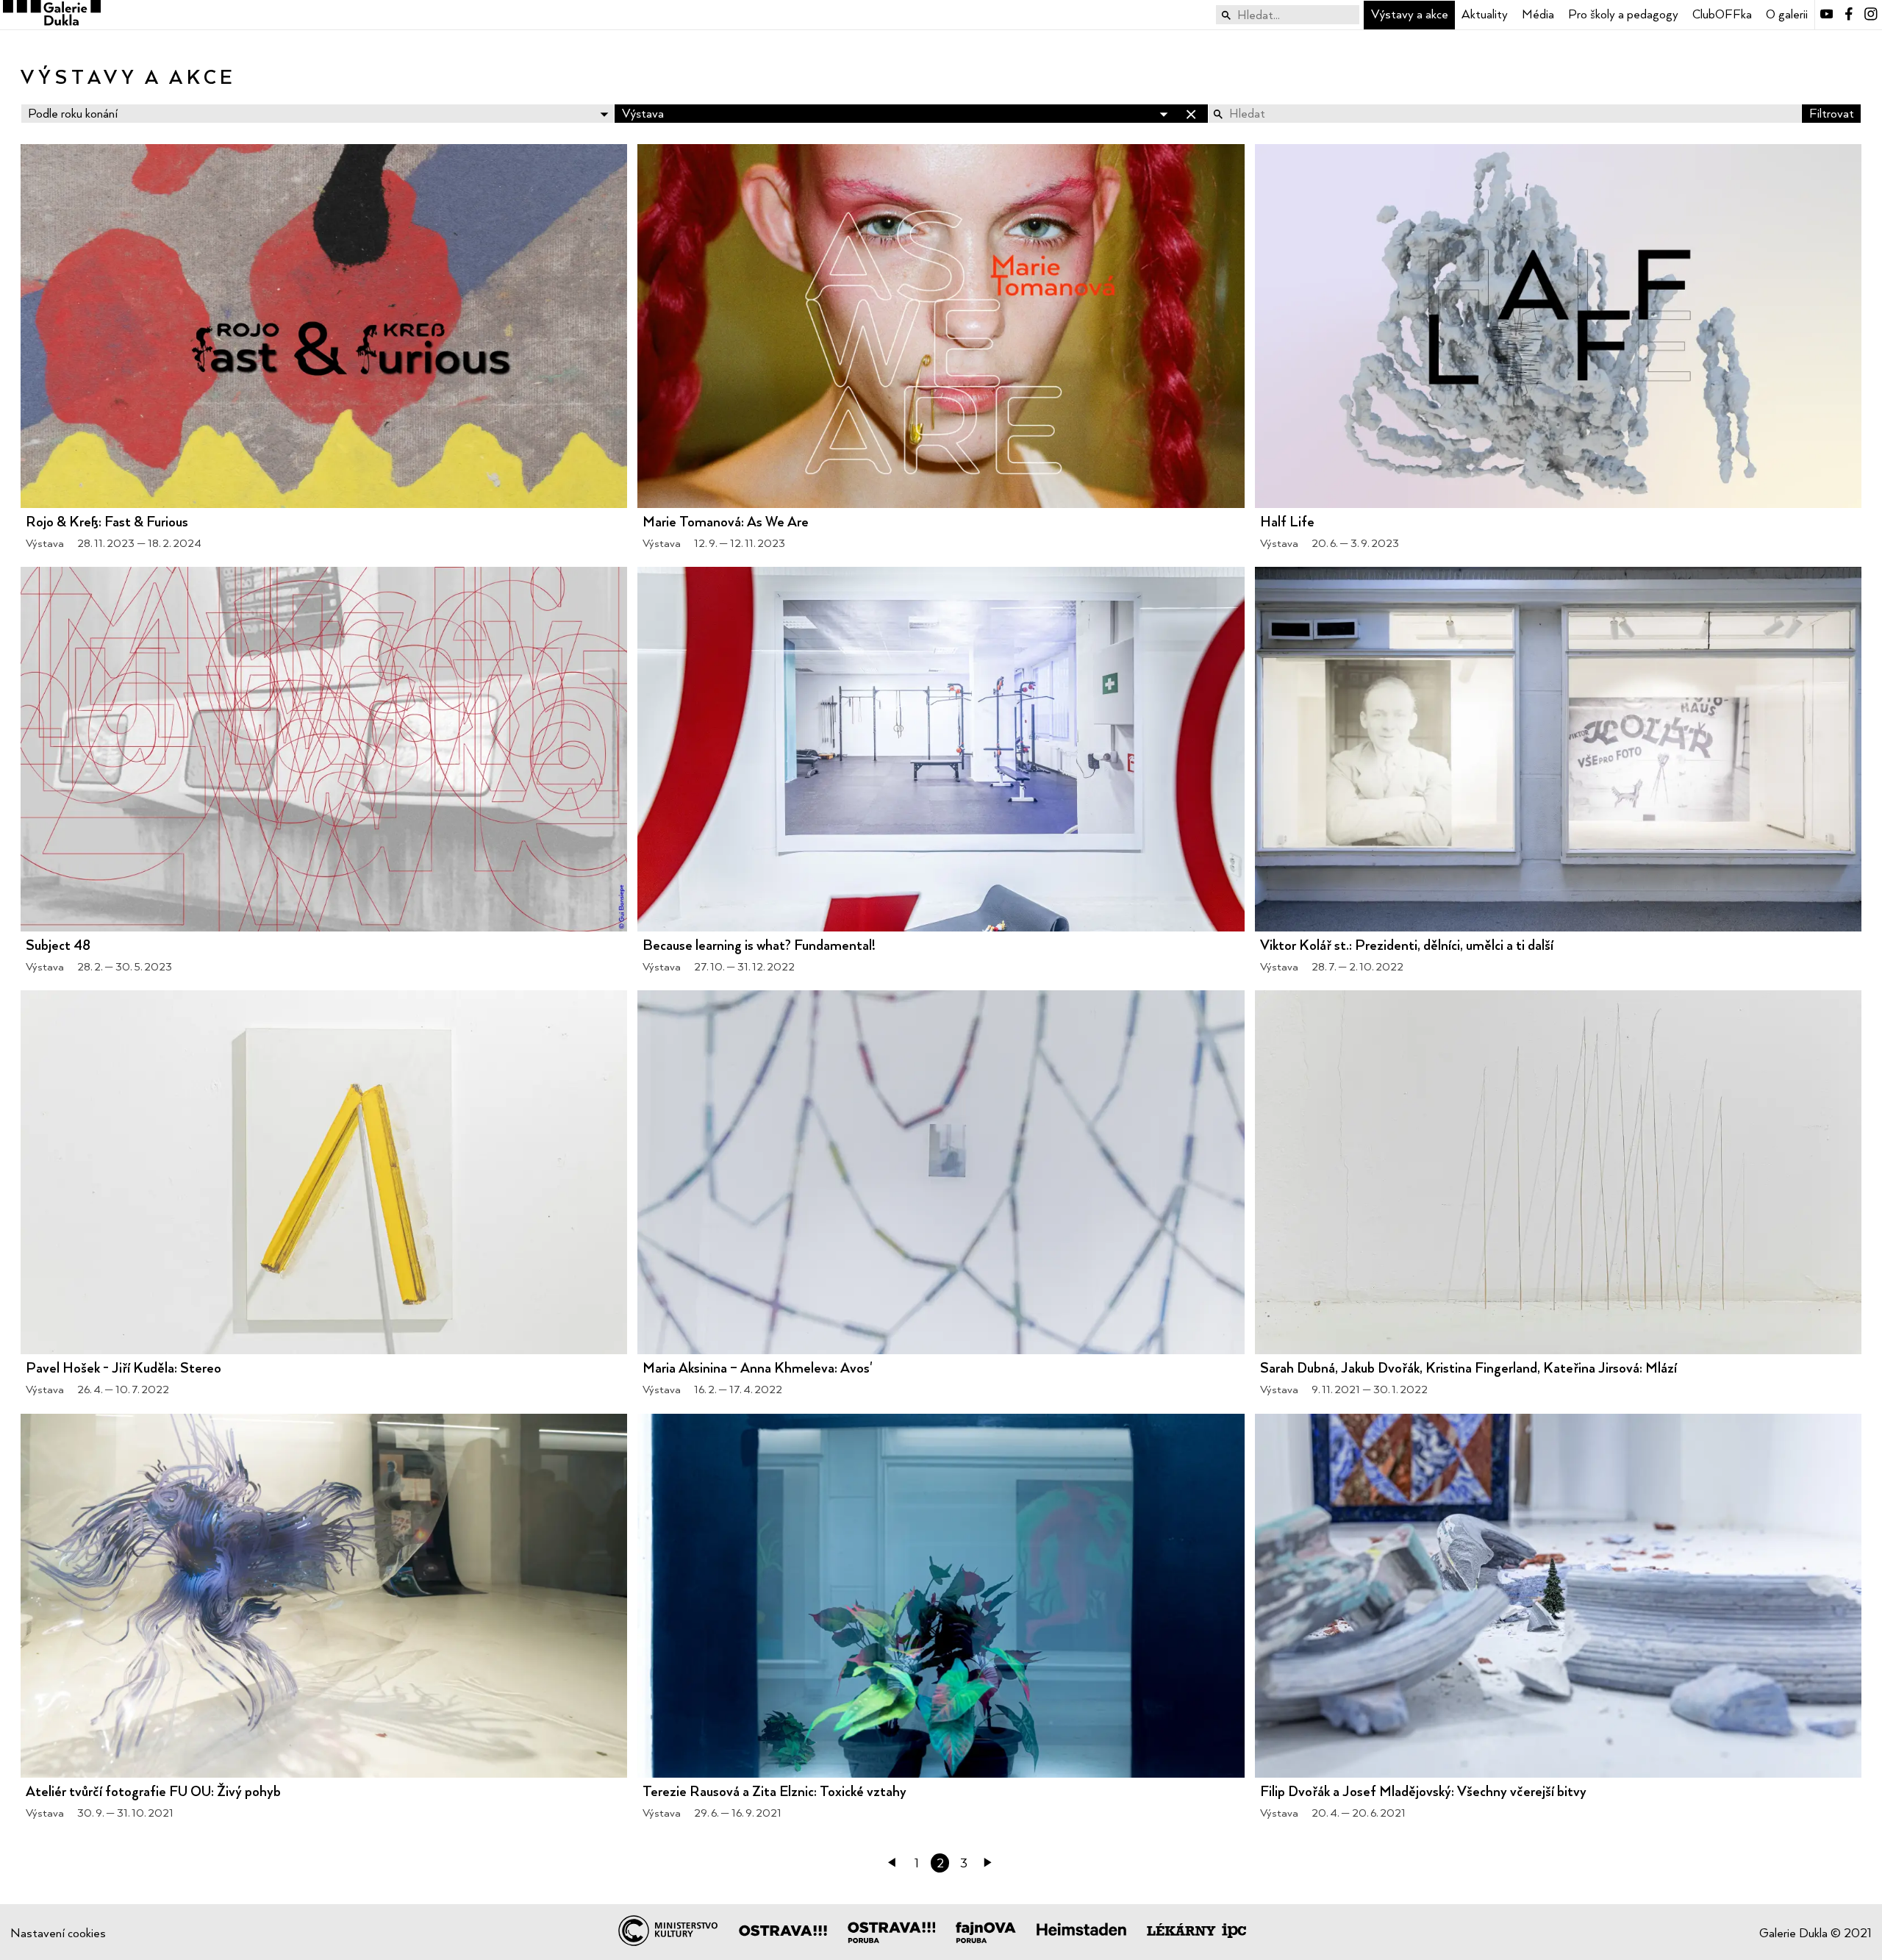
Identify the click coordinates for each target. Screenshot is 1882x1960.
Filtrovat (1832, 113)
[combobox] (1288, 15)
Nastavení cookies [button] (58, 1933)
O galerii (1787, 14)
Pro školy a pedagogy (1623, 14)
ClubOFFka (1722, 14)
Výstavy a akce (1410, 14)
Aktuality (1485, 14)
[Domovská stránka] (50, 15)
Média (1538, 14)
